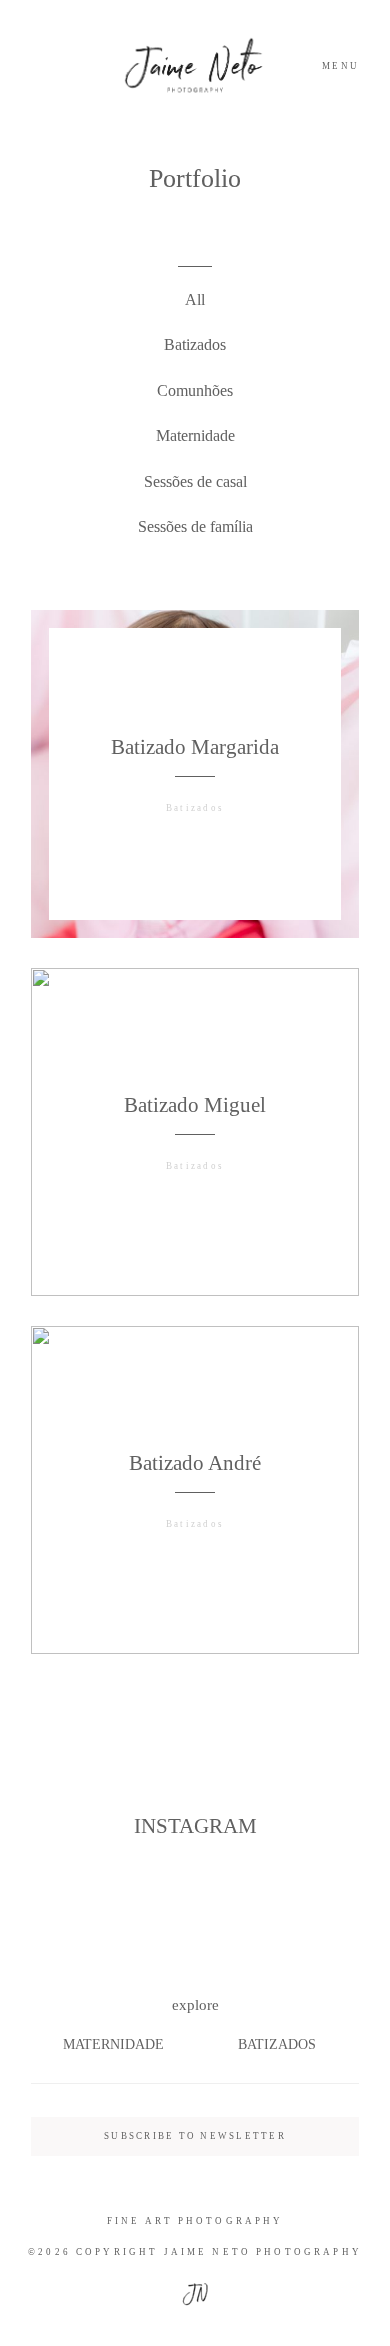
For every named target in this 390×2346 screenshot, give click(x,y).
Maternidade (195, 435)
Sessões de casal (195, 481)
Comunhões (195, 390)
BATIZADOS (277, 2044)
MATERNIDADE (113, 2044)
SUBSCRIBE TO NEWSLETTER (195, 2136)
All (195, 299)
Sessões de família (195, 526)
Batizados (195, 344)
